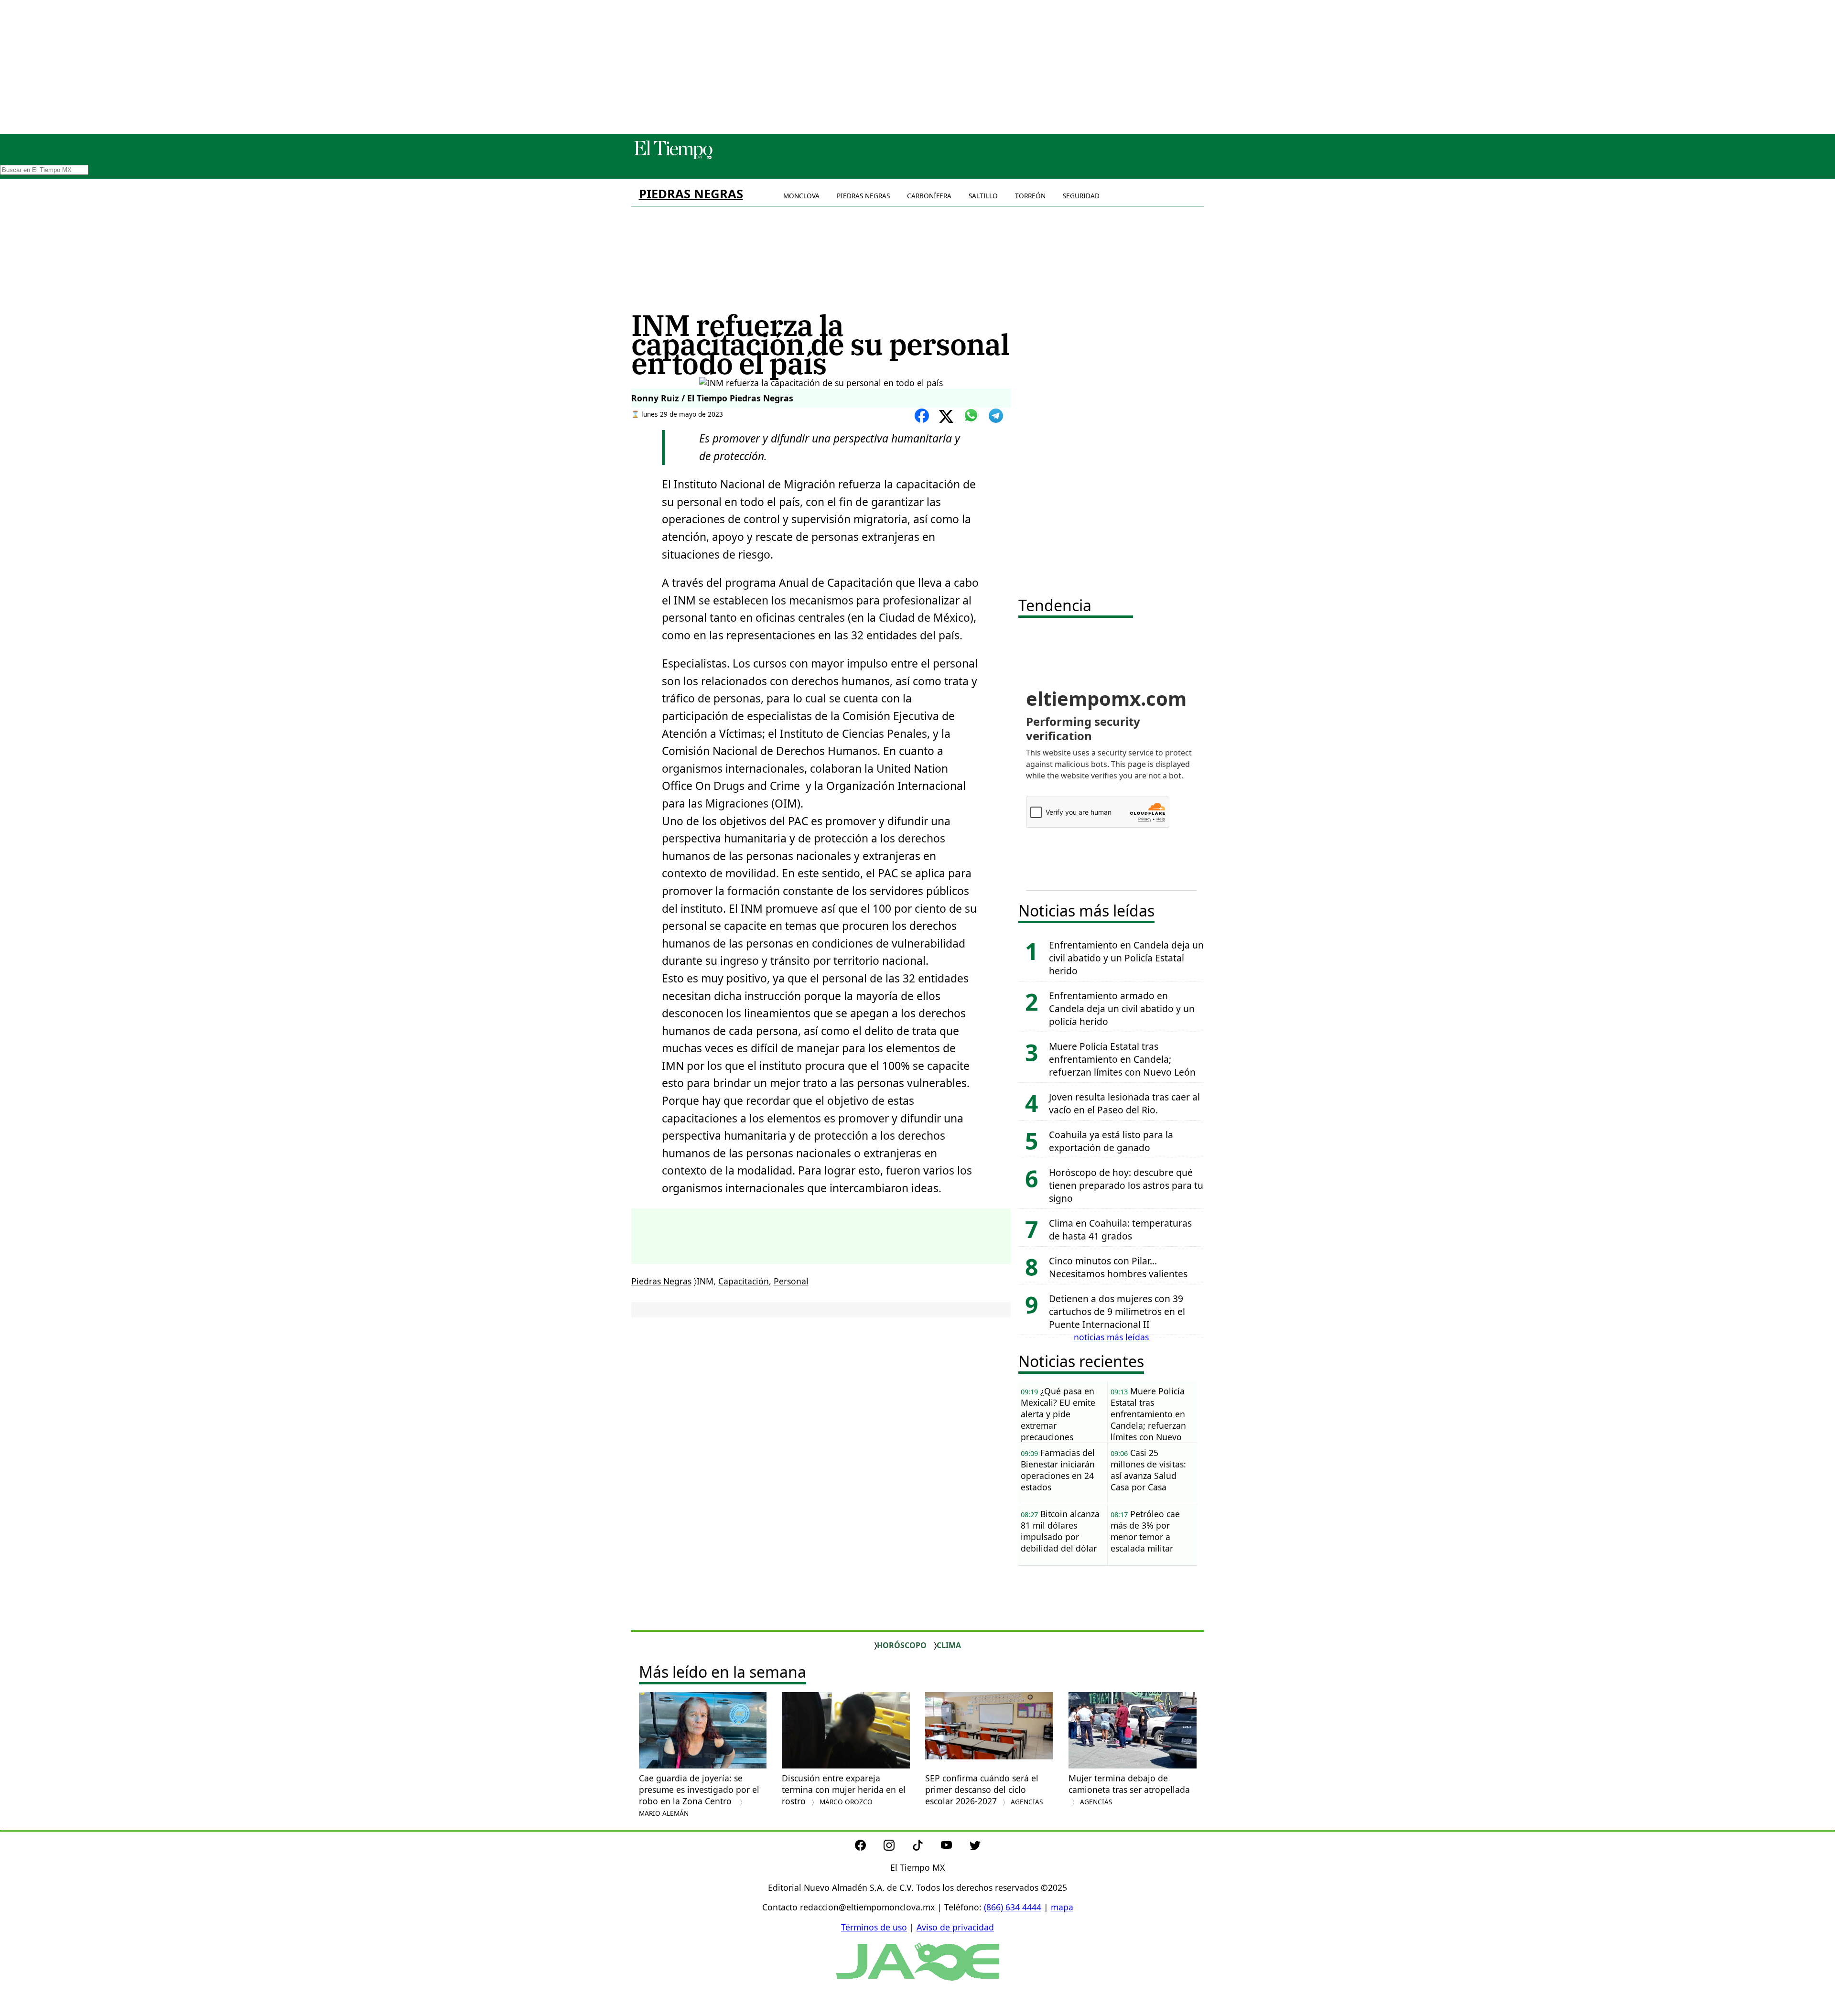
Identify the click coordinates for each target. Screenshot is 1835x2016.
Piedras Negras (691, 194)
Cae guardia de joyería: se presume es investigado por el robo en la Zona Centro (699, 1795)
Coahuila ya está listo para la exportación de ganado (1111, 1141)
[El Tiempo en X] (975, 1847)
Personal (791, 1281)
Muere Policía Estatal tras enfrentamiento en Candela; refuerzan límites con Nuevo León (1122, 1059)
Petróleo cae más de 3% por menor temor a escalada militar (1145, 1531)
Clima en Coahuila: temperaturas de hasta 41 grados (1120, 1229)
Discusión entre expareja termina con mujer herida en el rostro (844, 1790)
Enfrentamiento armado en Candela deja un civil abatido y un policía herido (1122, 1008)
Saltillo (983, 196)
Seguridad (1081, 196)
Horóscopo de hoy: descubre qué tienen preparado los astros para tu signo (1126, 1185)
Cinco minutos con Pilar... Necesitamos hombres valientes (1118, 1267)
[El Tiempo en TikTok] (925, 1847)
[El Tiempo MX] (673, 157)
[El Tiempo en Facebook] (868, 1847)
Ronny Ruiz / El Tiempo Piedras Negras (712, 398)
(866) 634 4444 (1013, 1907)
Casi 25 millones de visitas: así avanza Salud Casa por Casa (1148, 1470)
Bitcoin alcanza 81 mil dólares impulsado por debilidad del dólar (1060, 1531)
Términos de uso (874, 1927)
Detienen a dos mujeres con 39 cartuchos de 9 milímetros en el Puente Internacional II (1117, 1311)
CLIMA (949, 1645)
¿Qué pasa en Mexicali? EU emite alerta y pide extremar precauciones (1058, 1414)
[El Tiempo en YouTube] (954, 1847)
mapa (1062, 1907)
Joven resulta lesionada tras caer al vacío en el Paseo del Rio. (1124, 1103)
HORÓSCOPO (902, 1645)
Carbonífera (929, 196)
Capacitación (744, 1281)
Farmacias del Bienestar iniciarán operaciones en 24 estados (1058, 1470)
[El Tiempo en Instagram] (897, 1847)
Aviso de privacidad (955, 1927)
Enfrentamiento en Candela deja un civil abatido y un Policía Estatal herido (1126, 958)
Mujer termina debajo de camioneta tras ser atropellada (1129, 1789)
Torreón (1030, 196)
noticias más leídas (1111, 1337)
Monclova (801, 196)
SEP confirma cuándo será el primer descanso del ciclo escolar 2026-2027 (984, 1790)
